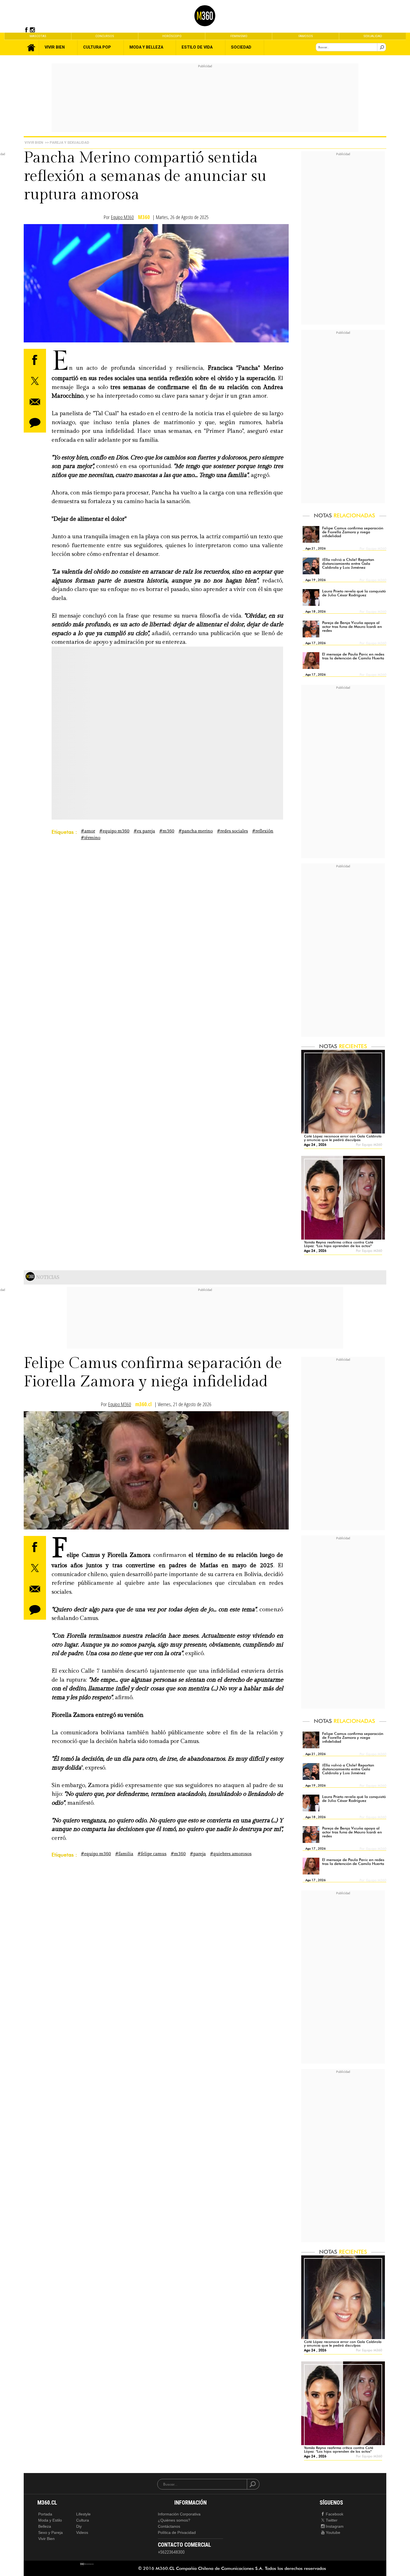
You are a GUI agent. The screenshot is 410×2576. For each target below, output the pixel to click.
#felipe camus (152, 1854)
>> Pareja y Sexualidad (67, 142)
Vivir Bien (34, 142)
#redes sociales (232, 831)
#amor (88, 831)
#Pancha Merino (196, 831)
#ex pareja (144, 831)
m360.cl (143, 1404)
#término (91, 838)
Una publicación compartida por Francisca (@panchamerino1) (127, 748)
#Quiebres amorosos (231, 1854)
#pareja (198, 1854)
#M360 (167, 831)
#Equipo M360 (114, 831)
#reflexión (263, 831)
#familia (124, 1854)
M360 (144, 217)
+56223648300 (171, 2552)
